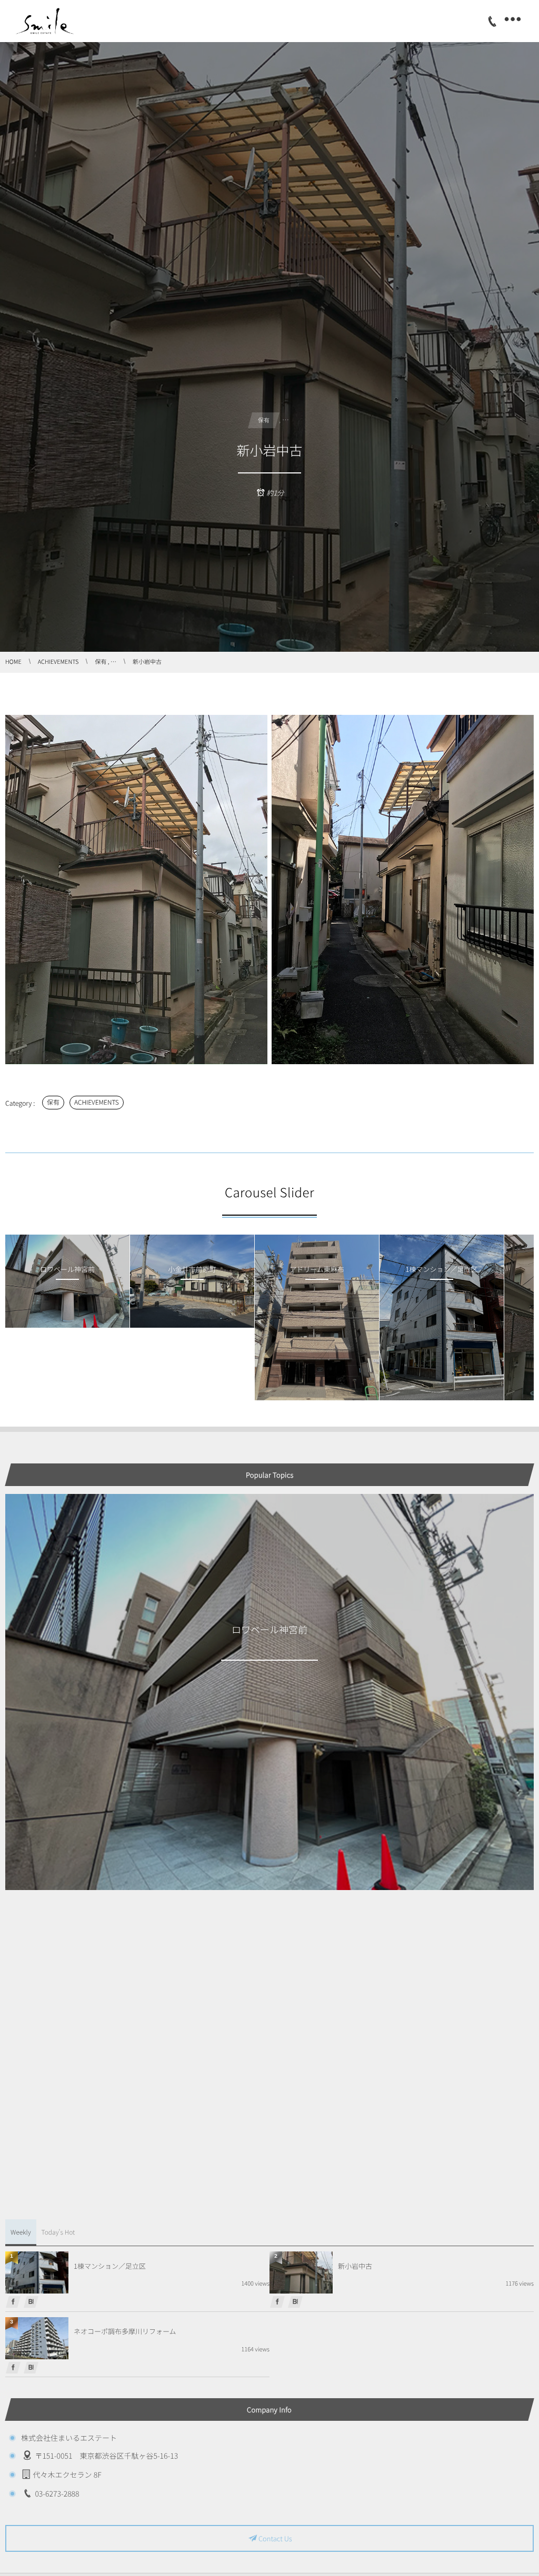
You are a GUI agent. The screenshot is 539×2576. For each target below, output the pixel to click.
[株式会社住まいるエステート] (52, 21)
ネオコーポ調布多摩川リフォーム (125, 2331)
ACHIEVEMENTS (97, 1102)
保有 (53, 1102)
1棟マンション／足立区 (110, 2266)
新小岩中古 (355, 2266)
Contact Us (275, 2538)
